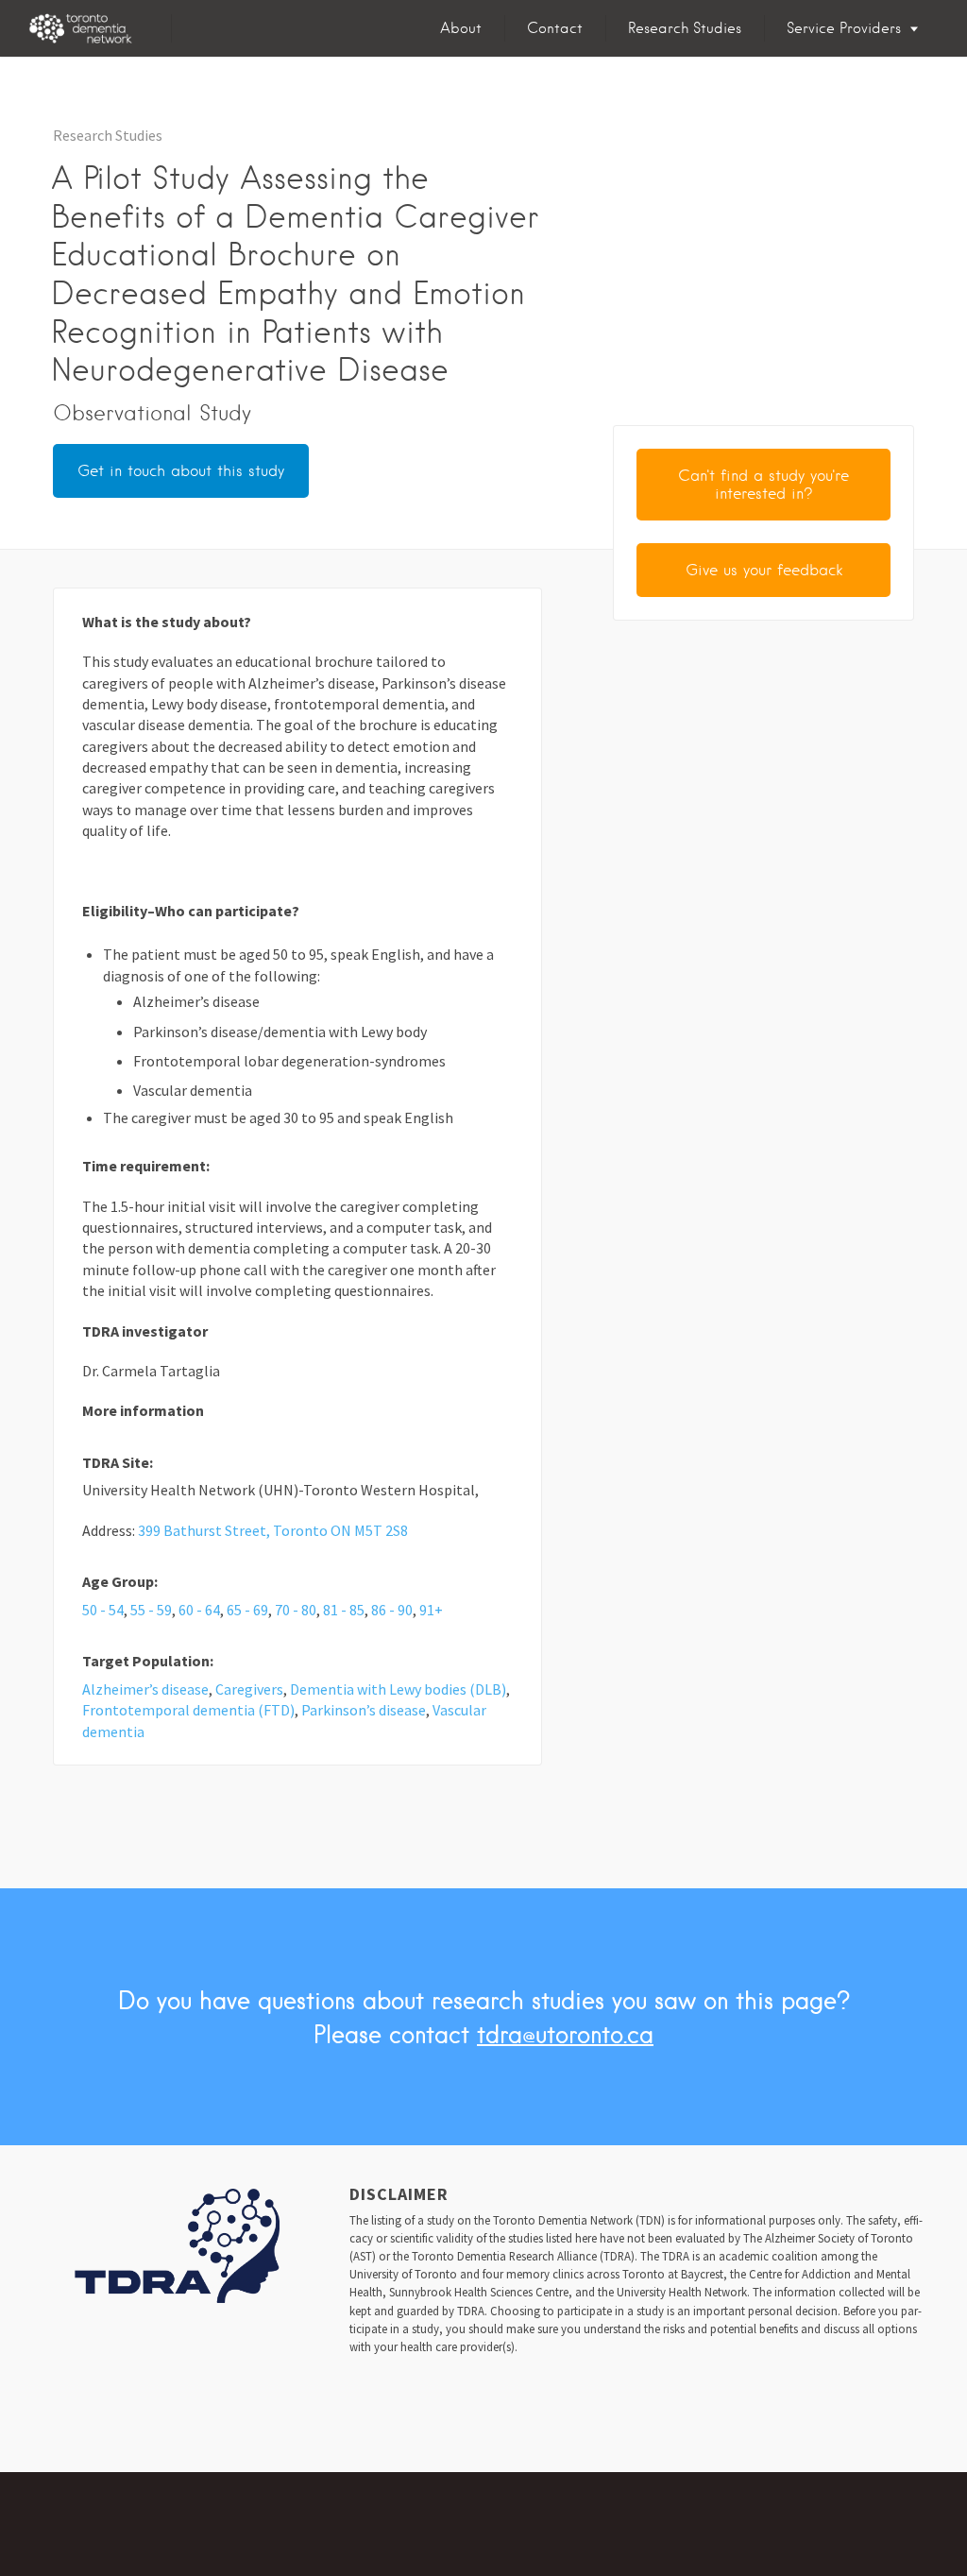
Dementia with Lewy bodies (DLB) (398, 1689)
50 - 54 (103, 1610)
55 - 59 (151, 1610)
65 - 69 (247, 1610)
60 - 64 (199, 1610)
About (461, 28)
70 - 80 (296, 1610)
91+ (431, 1610)
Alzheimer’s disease (145, 1689)
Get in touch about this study (181, 471)
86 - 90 (392, 1610)
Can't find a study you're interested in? (763, 485)
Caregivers (249, 1689)
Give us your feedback (764, 570)
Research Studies (685, 28)
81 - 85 (344, 1610)
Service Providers (844, 28)
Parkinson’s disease (364, 1710)
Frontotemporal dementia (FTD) (188, 1710)
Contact (555, 28)
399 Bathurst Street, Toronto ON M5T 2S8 (273, 1530)
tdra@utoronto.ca (565, 2034)
